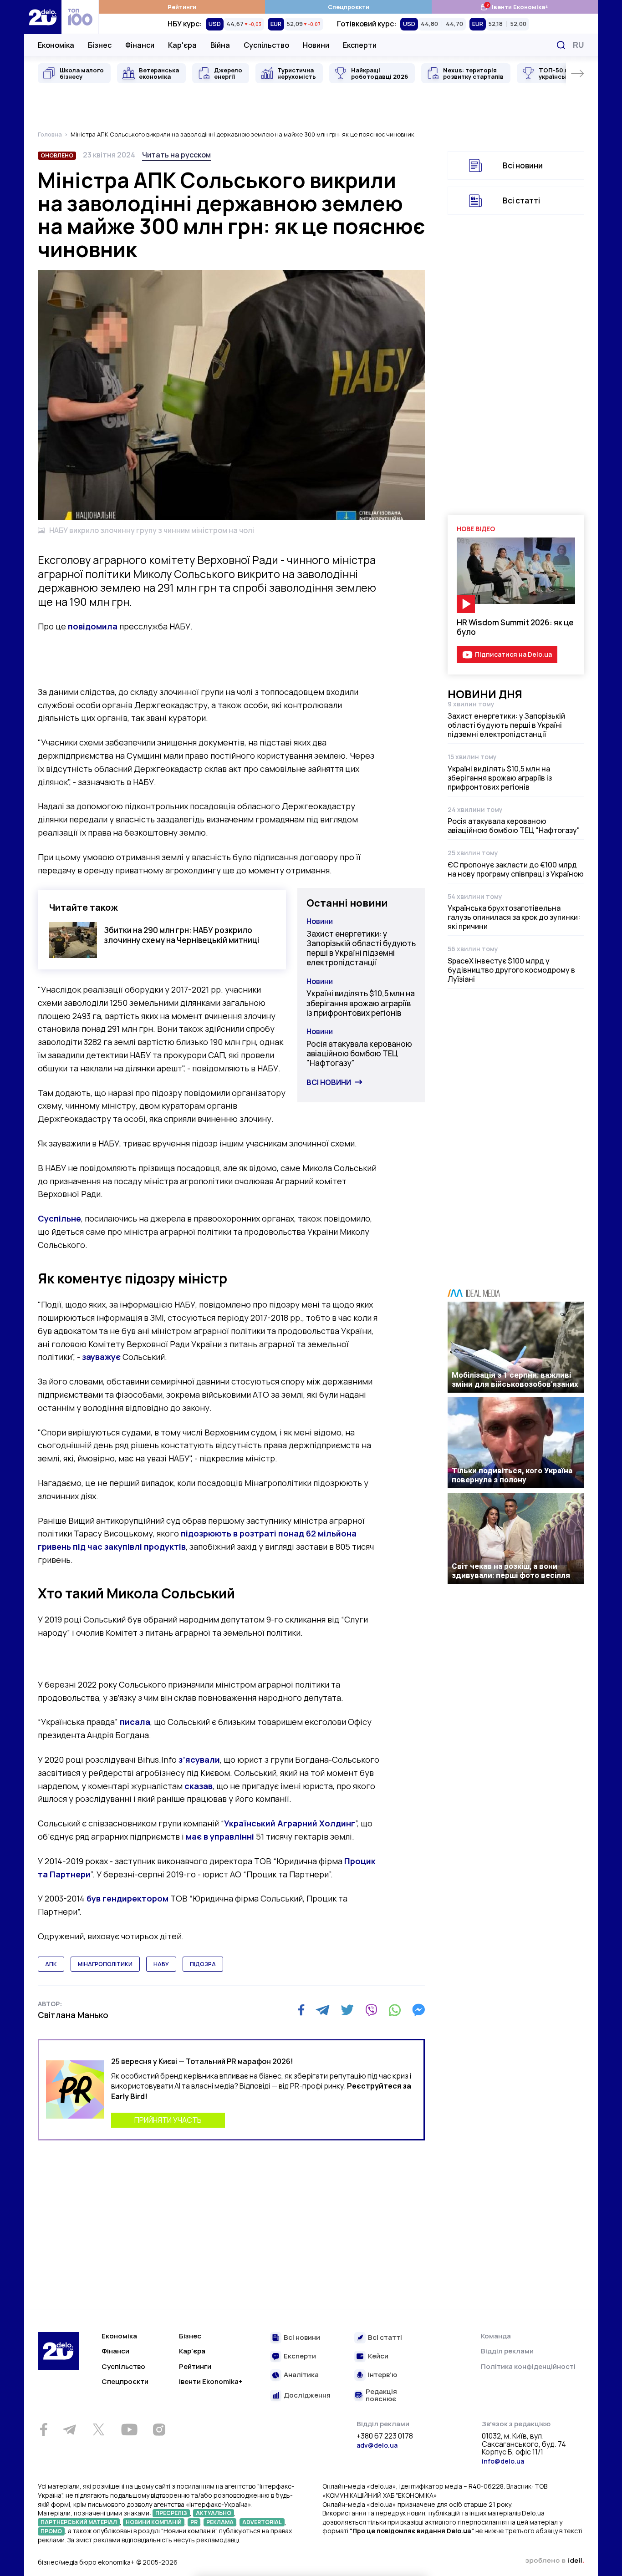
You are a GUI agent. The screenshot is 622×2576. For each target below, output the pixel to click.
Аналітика (301, 2375)
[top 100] (80, 17)
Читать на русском (176, 155)
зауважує (102, 1357)
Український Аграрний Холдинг (290, 1823)
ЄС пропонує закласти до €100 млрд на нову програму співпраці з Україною (516, 869)
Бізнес (100, 45)
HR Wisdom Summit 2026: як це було (515, 627)
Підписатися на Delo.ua (513, 654)
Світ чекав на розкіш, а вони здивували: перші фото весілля (511, 1571)
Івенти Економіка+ (514, 7)
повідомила (93, 626)
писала (135, 1722)
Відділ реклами (507, 2351)
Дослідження (307, 2396)
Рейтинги (182, 7)
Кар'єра (182, 45)
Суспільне (59, 1218)
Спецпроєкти (349, 7)
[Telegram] (323, 2010)
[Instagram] (159, 2429)
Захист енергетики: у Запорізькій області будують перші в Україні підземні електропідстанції (361, 948)
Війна (220, 45)
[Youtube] (129, 2429)
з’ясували (199, 1760)
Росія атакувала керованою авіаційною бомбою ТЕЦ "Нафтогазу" (359, 1054)
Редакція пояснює (381, 2396)
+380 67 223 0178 (385, 2436)
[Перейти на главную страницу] (43, 17)
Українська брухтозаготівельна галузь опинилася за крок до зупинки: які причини (514, 917)
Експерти (360, 45)
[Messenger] (418, 2010)
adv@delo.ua (377, 2445)
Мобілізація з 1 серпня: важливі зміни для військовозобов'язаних (515, 1379)
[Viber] (371, 2010)
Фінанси (140, 45)
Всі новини (329, 1082)
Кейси (378, 2356)
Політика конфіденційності (528, 2366)
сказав (199, 1786)
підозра (203, 1964)
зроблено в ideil (555, 2561)
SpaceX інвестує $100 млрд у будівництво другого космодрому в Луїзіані (511, 970)
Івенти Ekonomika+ (211, 2381)
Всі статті (521, 200)
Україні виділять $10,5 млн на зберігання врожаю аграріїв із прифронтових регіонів (361, 1003)
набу (161, 1964)
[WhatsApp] (395, 2010)
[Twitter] (347, 2010)
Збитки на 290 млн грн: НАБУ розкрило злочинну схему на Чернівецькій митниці (181, 935)
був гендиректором (127, 1898)
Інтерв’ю (382, 2375)
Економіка (56, 45)
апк (51, 1964)
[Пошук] (561, 45)
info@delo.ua (503, 2461)
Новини (316, 45)
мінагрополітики (105, 1964)
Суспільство (266, 45)
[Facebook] (301, 2010)
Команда (496, 2336)
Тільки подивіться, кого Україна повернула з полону (512, 1475)
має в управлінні (220, 1836)
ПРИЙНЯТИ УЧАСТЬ (168, 2120)
